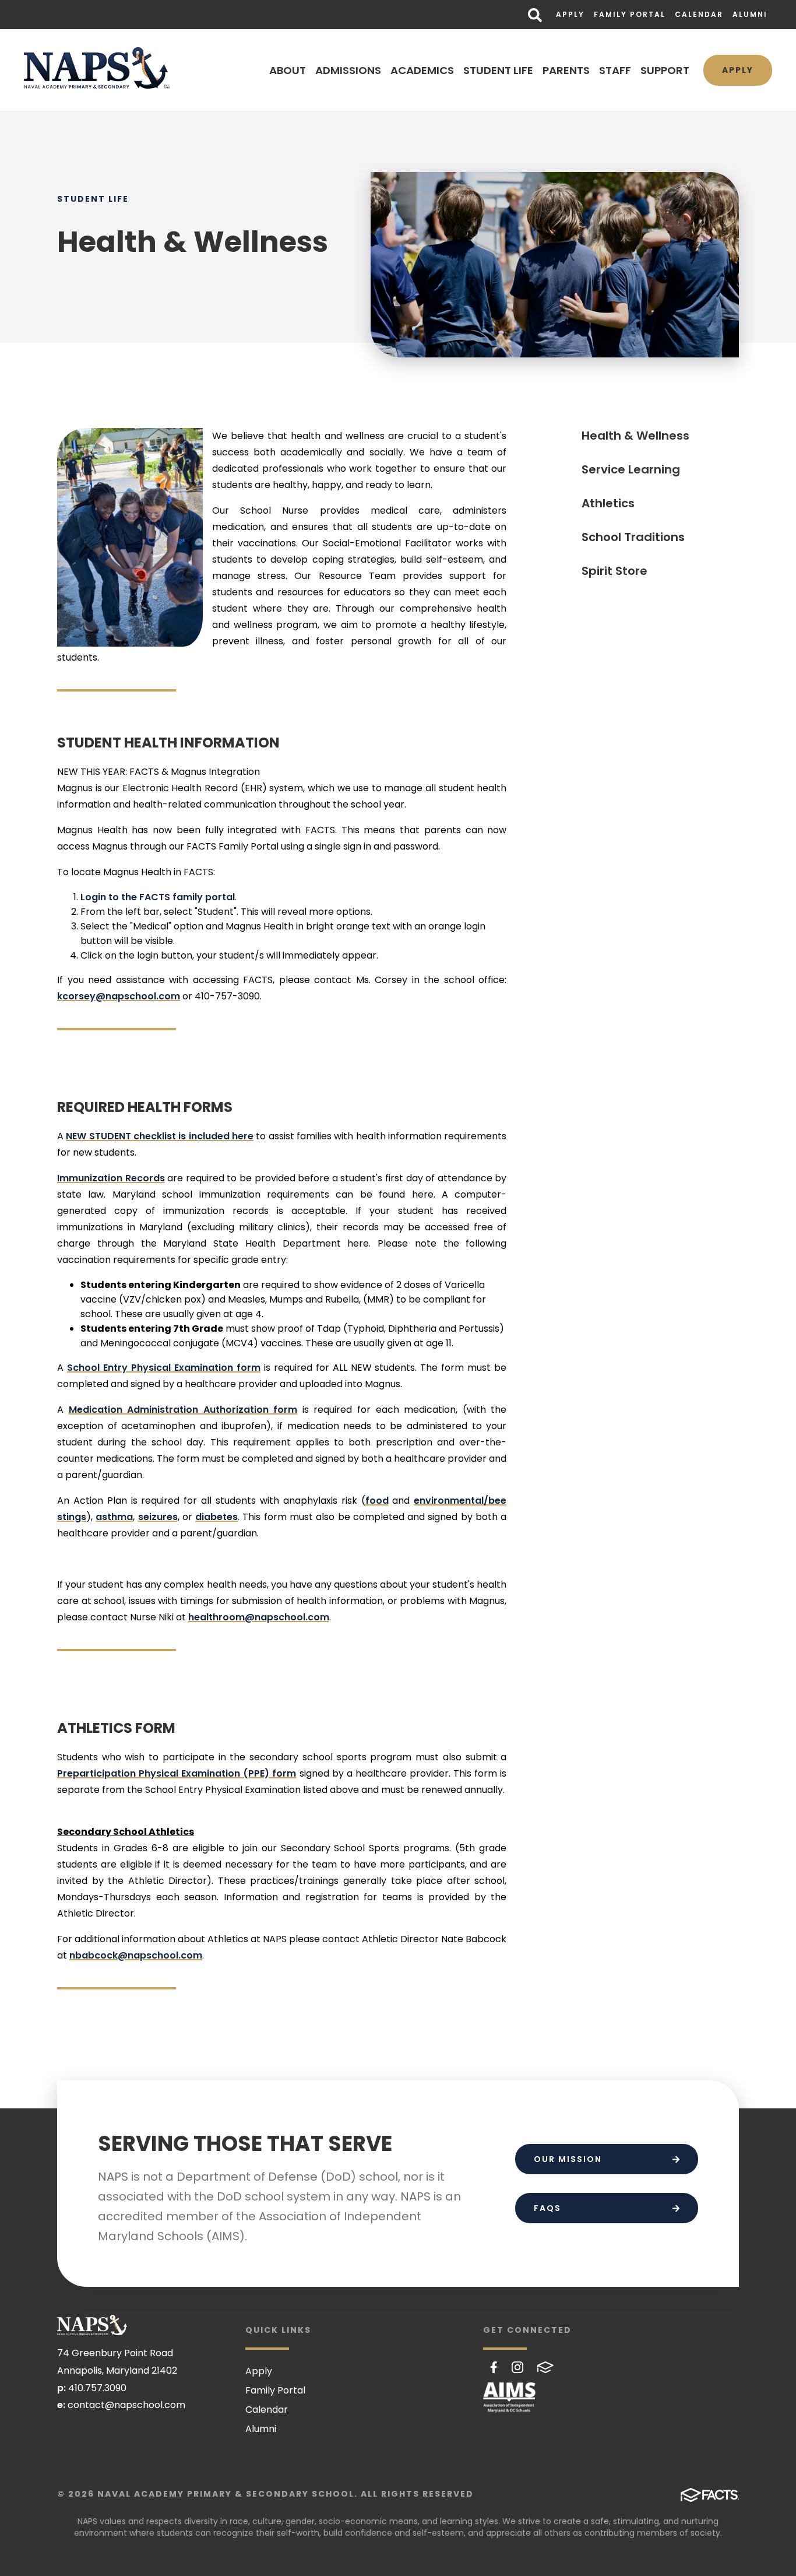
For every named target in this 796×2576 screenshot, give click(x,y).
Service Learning (631, 469)
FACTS (545, 2367)
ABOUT (288, 70)
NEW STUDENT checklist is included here (160, 1136)
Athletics (608, 503)
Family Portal (630, 14)
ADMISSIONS (348, 70)
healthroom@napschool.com (259, 1617)
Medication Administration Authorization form (183, 1410)
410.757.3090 (97, 2388)
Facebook (494, 2367)
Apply (570, 14)
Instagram (517, 2367)
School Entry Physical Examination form (164, 1368)
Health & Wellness (635, 436)
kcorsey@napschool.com (119, 996)
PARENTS (566, 70)
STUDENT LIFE (498, 70)
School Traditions (633, 537)
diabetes (216, 1517)
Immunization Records (111, 1178)
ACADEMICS (422, 70)
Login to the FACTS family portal (158, 897)
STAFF (615, 70)
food (377, 1501)
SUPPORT (665, 70)
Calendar (699, 14)
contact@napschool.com (126, 2405)
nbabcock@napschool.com (136, 1955)
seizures (158, 1517)
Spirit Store (614, 571)
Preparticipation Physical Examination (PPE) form (177, 1773)
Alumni (750, 14)
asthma (114, 1517)
